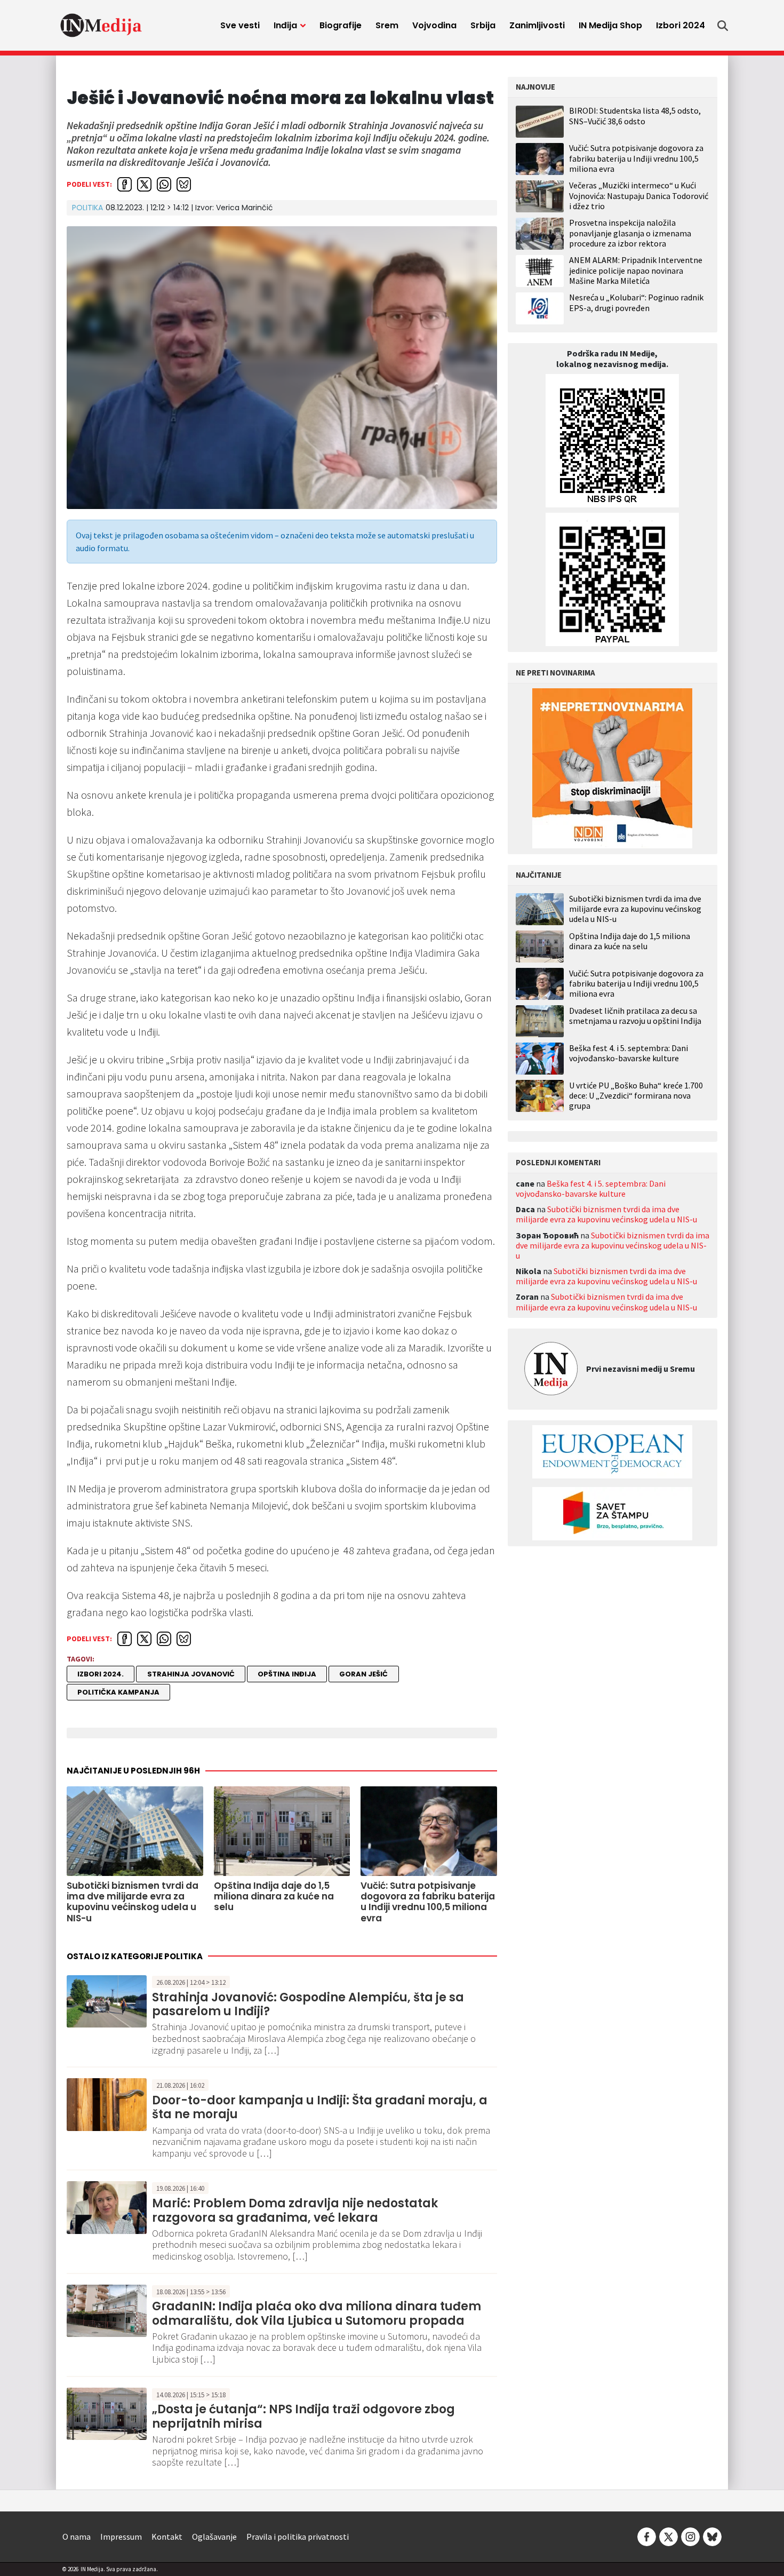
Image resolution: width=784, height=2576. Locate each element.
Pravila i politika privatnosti (298, 2537)
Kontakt (167, 2537)
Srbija (483, 25)
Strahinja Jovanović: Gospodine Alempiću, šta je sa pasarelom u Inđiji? (308, 2004)
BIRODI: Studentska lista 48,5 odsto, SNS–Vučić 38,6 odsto (635, 116)
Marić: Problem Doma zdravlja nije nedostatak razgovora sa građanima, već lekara (295, 2210)
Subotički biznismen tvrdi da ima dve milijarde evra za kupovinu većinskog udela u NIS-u (635, 908)
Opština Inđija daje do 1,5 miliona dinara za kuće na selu (630, 941)
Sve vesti (240, 25)
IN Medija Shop (610, 25)
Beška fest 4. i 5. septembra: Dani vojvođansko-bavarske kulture (629, 1053)
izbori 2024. (101, 1674)
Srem (387, 25)
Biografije (341, 25)
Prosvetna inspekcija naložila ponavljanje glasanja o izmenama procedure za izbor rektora (630, 233)
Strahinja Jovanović (191, 1674)
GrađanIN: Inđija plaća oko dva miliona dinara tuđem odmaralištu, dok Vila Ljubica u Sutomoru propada (317, 2313)
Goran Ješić (363, 1674)
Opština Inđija (287, 1674)
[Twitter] (669, 2535)
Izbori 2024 (681, 25)
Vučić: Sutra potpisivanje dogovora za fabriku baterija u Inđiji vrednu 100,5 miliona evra (636, 158)
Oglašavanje (214, 2537)
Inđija (285, 25)
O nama (77, 2537)
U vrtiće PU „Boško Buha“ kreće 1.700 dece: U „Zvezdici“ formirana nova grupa (636, 1095)
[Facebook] (647, 2535)
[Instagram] (690, 2535)
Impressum (121, 2537)
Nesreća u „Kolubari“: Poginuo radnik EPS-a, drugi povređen (636, 302)
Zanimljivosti (537, 25)
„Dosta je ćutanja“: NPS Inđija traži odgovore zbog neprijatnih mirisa (303, 2416)
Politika (87, 208)
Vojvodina (434, 25)
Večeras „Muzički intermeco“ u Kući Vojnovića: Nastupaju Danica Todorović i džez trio (639, 195)
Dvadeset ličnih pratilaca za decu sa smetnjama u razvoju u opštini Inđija (635, 1015)
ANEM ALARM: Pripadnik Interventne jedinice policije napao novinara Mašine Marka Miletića (636, 270)
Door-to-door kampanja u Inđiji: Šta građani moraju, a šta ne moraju (320, 2107)
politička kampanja (118, 1692)
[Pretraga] (723, 26)
